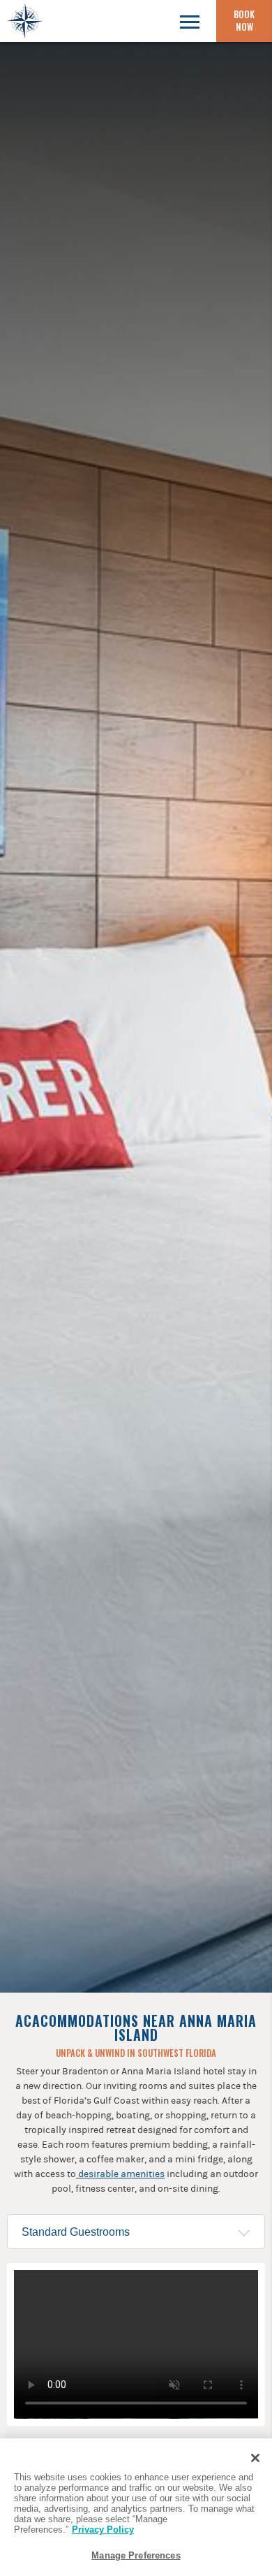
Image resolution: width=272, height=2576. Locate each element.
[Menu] (189, 21)
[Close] (255, 2458)
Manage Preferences (136, 2555)
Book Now (244, 20)
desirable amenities (120, 2174)
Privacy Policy (103, 2530)
